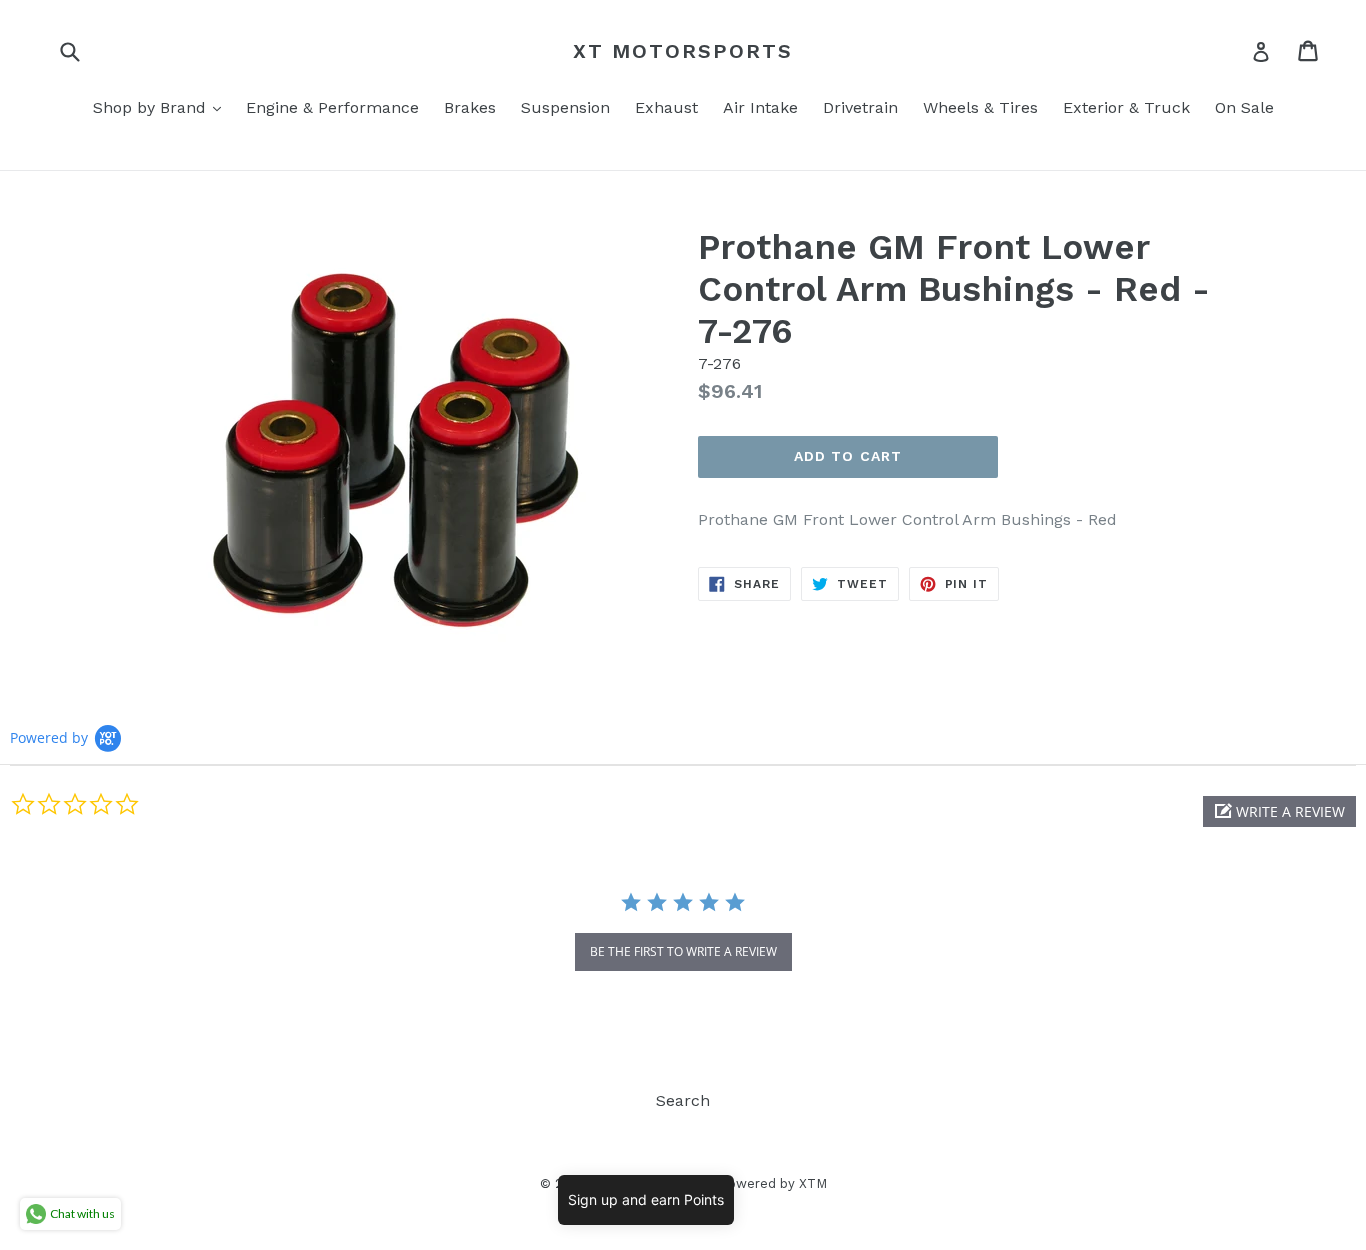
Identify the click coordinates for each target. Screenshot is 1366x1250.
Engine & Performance (332, 107)
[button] (1279, 811)
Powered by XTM (773, 1183)
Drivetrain (860, 107)
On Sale (1244, 107)
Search (683, 1100)
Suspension (565, 107)
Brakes (470, 107)
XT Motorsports (683, 51)
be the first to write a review (683, 951)
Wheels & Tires (980, 107)
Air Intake (760, 107)
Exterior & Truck (1126, 107)
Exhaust (666, 107)
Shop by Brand (162, 107)
